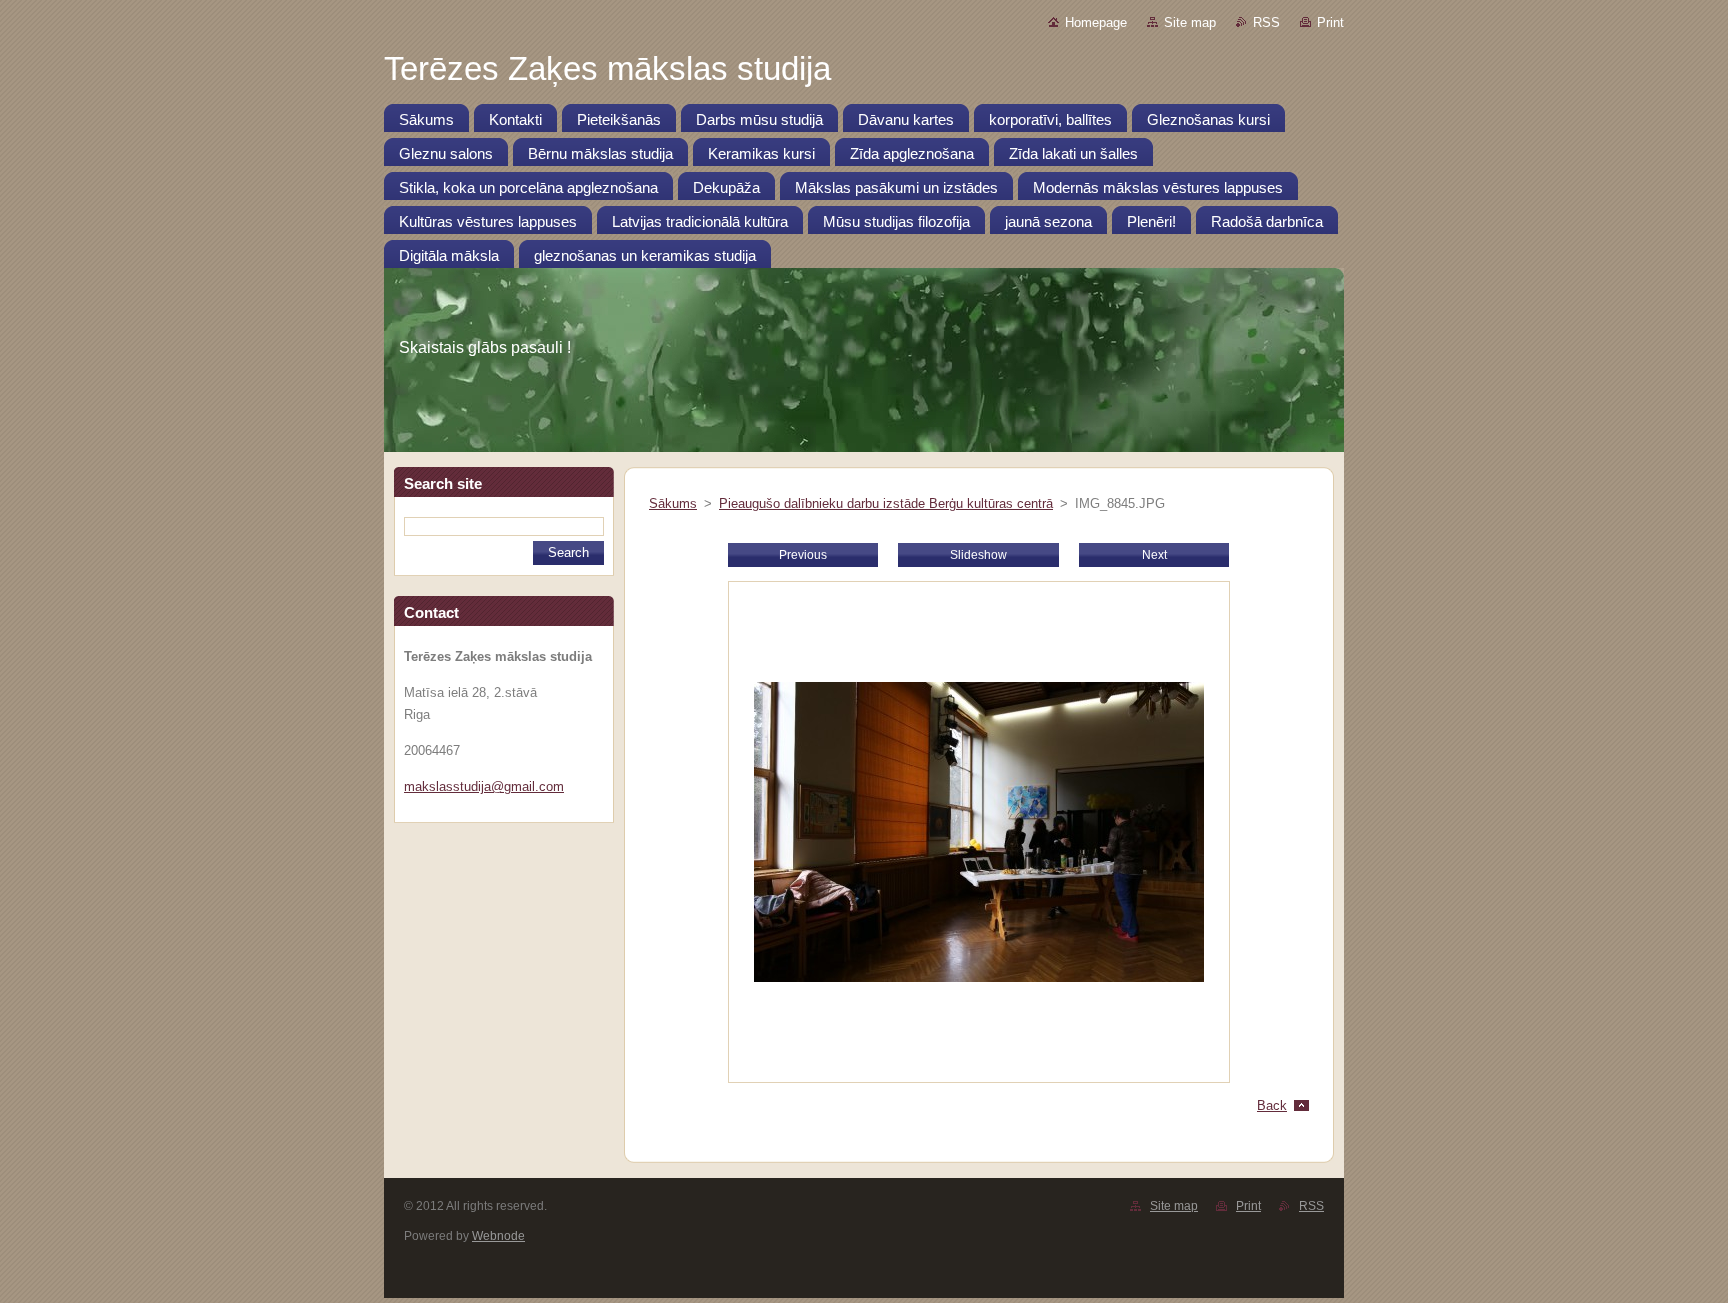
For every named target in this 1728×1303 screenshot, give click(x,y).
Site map (1190, 22)
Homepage (1096, 22)
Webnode (498, 1236)
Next (1154, 555)
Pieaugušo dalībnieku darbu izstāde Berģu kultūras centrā (886, 503)
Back (1272, 1105)
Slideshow (978, 555)
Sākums (673, 503)
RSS (1266, 22)
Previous (803, 555)
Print (1330, 22)
